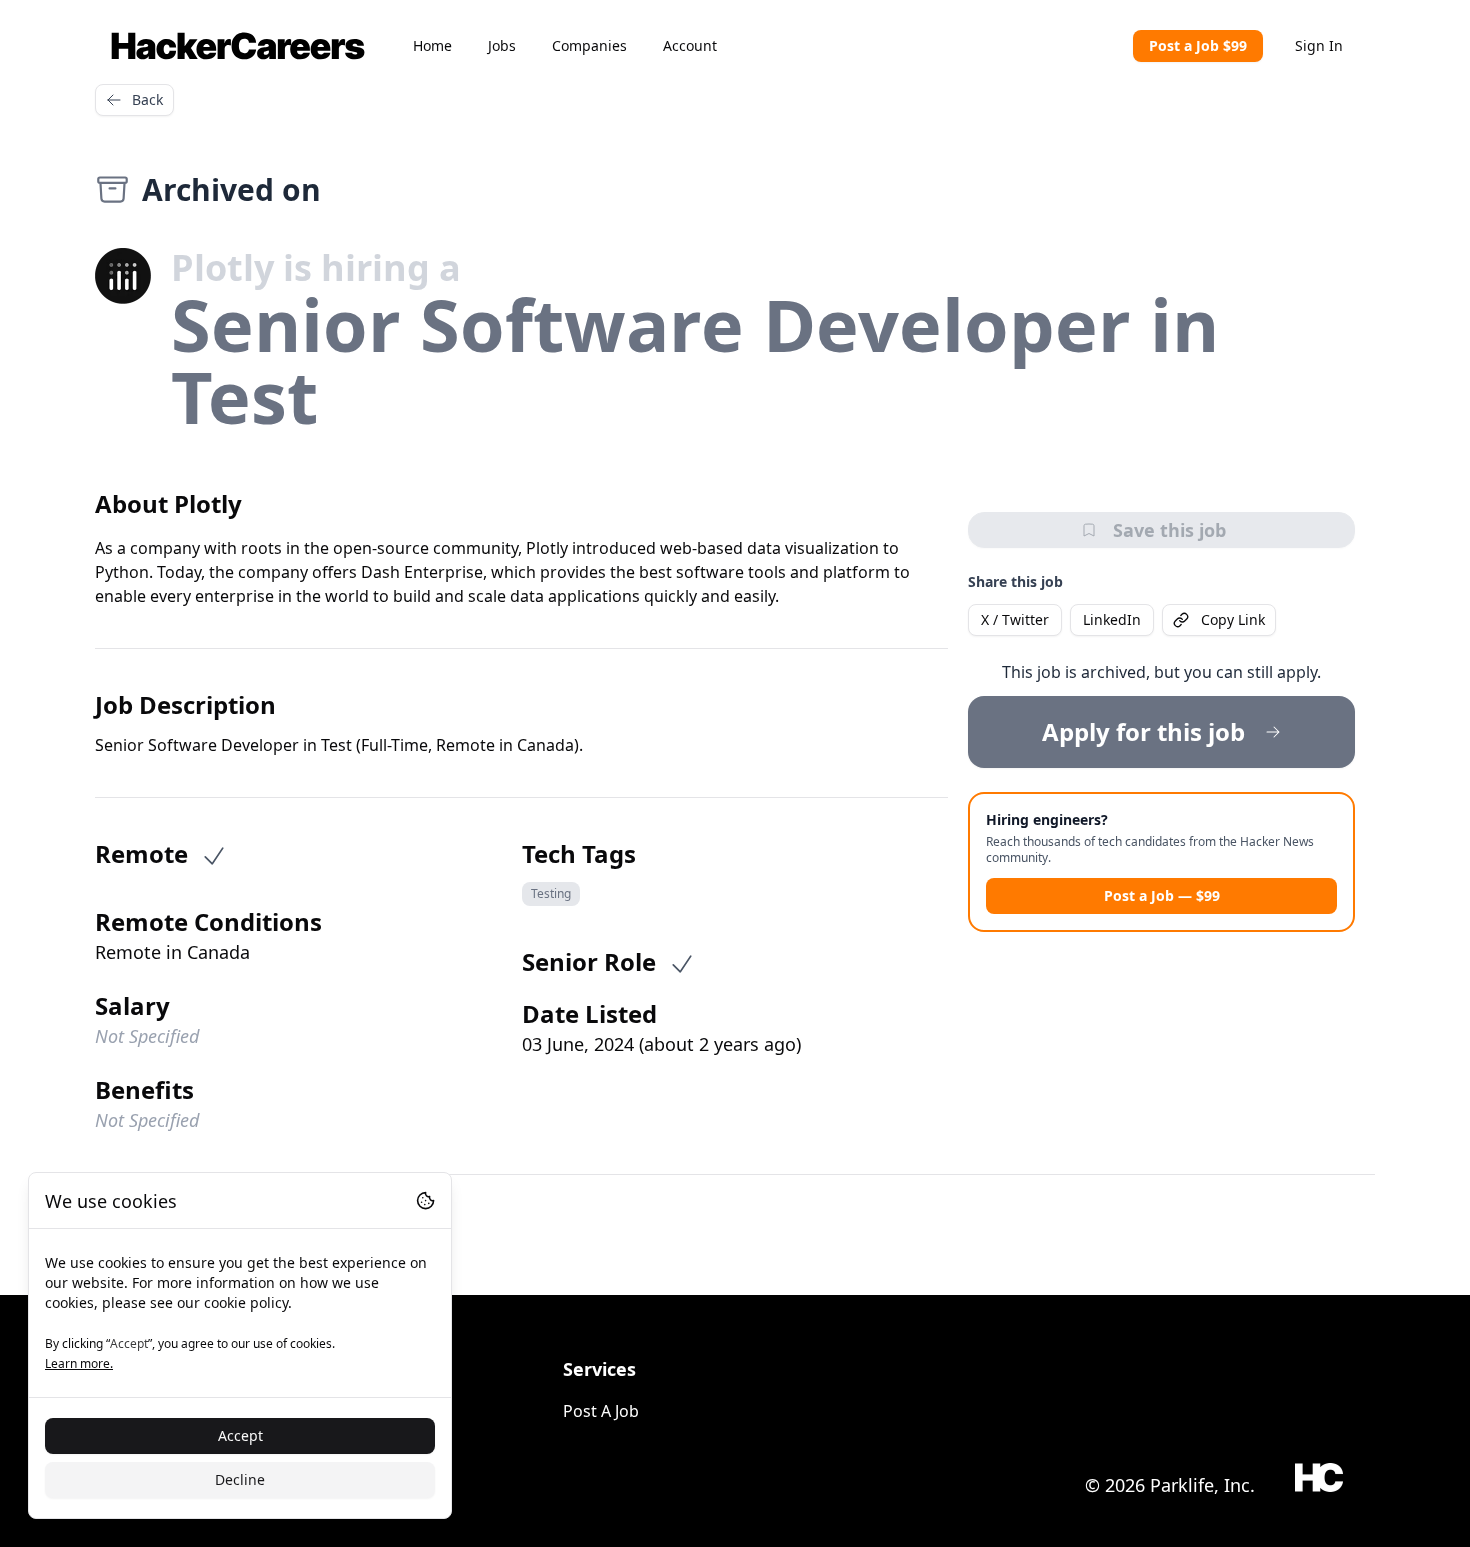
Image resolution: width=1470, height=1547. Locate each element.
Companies (589, 45)
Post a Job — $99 (1162, 895)
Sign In (1319, 45)
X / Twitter (1015, 619)
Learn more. (79, 1363)
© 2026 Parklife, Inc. (1170, 1485)
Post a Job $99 (1198, 45)
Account (690, 45)
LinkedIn (1112, 619)
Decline (240, 1479)
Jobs (502, 45)
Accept (240, 1435)
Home (432, 45)
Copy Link (1233, 619)
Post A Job (601, 1411)
